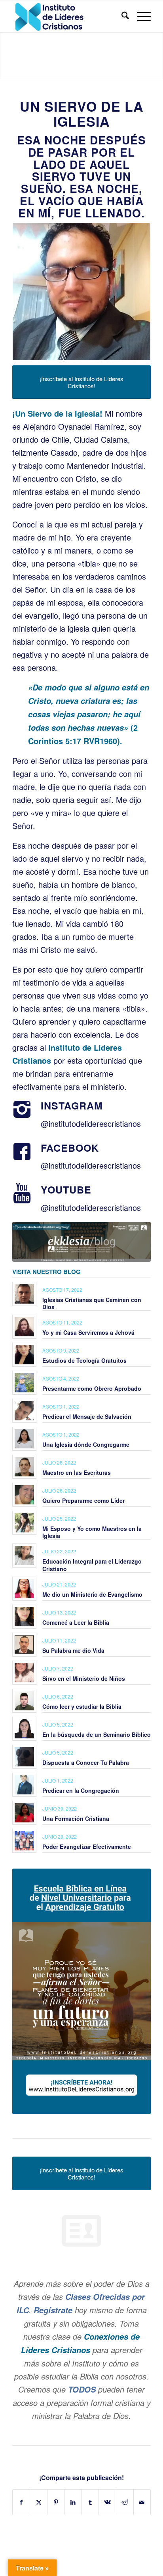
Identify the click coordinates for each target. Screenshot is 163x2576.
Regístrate (53, 2310)
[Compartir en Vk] (107, 2502)
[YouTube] (22, 1194)
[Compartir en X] (39, 2502)
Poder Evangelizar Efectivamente (87, 1846)
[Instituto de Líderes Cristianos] (68, 16)
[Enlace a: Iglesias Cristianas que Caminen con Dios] (24, 1294)
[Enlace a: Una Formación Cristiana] (24, 1813)
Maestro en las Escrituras (77, 1472)
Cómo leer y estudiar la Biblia (82, 1706)
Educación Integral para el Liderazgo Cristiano (92, 1565)
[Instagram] (22, 1109)
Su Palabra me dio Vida (73, 1650)
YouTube (66, 1190)
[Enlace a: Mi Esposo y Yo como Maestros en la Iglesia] (24, 1523)
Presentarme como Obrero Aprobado (92, 1388)
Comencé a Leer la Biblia (76, 1622)
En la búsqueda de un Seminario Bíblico (97, 1734)
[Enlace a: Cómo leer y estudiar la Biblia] (24, 1701)
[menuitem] (121, 16)
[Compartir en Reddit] (125, 2502)
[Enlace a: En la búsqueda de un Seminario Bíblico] (24, 1729)
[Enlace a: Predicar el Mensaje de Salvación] (24, 1411)
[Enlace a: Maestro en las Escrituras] (24, 1467)
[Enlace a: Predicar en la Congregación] (24, 1785)
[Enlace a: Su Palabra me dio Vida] (24, 1645)
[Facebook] (22, 1152)
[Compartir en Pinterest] (56, 2502)
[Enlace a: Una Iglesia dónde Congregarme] (24, 1439)
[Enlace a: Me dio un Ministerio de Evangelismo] (24, 1589)
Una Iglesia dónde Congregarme (86, 1444)
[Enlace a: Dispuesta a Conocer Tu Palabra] (24, 1757)
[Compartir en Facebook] (21, 2502)
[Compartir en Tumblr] (90, 2502)
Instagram (72, 1106)
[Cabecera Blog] (81, 1242)
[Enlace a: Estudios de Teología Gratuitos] (24, 1355)
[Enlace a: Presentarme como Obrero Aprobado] (24, 1383)
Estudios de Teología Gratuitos (84, 1360)
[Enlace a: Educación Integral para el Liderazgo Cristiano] (24, 1556)
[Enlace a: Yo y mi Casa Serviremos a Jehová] (24, 1327)
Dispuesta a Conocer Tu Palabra (86, 1762)
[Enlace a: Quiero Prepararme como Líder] (24, 1495)
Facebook (70, 1148)
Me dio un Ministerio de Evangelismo (92, 1594)
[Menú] (140, 16)
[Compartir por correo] (142, 2502)
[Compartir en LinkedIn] (73, 2502)
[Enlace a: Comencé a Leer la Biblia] (24, 1617)
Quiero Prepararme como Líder (83, 1500)
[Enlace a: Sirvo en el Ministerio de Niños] (24, 1673)
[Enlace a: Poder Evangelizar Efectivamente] (24, 1841)
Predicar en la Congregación (81, 1790)
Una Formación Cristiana (76, 1818)
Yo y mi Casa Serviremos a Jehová (88, 1332)
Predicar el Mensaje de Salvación (87, 1416)
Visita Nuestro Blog (46, 1272)
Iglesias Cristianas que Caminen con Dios (92, 1303)
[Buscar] (121, 16)
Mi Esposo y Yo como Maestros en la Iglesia (92, 1532)
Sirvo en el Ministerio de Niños (84, 1678)
